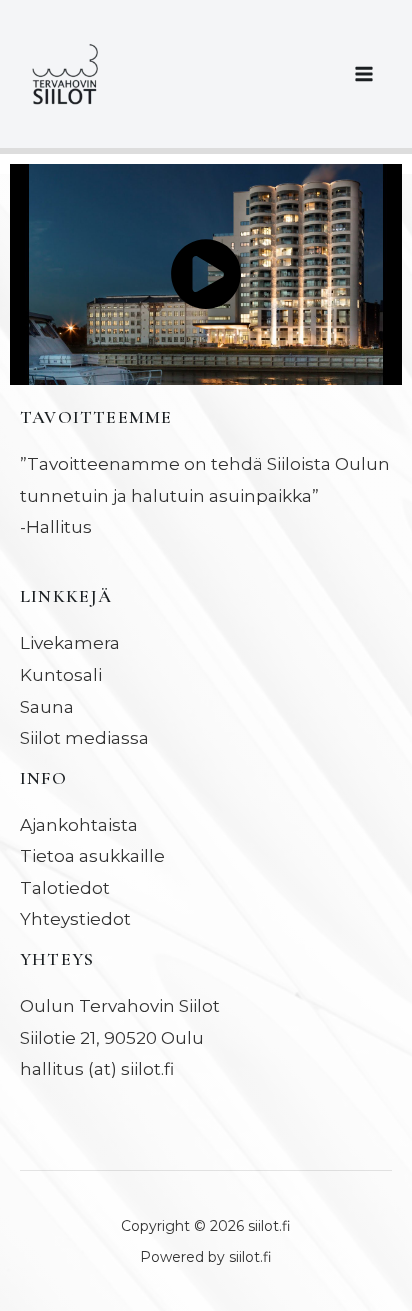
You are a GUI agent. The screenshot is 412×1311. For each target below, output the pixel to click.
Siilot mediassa (84, 738)
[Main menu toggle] (365, 74)
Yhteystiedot (75, 919)
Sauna (47, 707)
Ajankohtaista (79, 825)
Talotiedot (65, 888)
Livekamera (70, 643)
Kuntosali (61, 675)
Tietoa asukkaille (92, 856)
